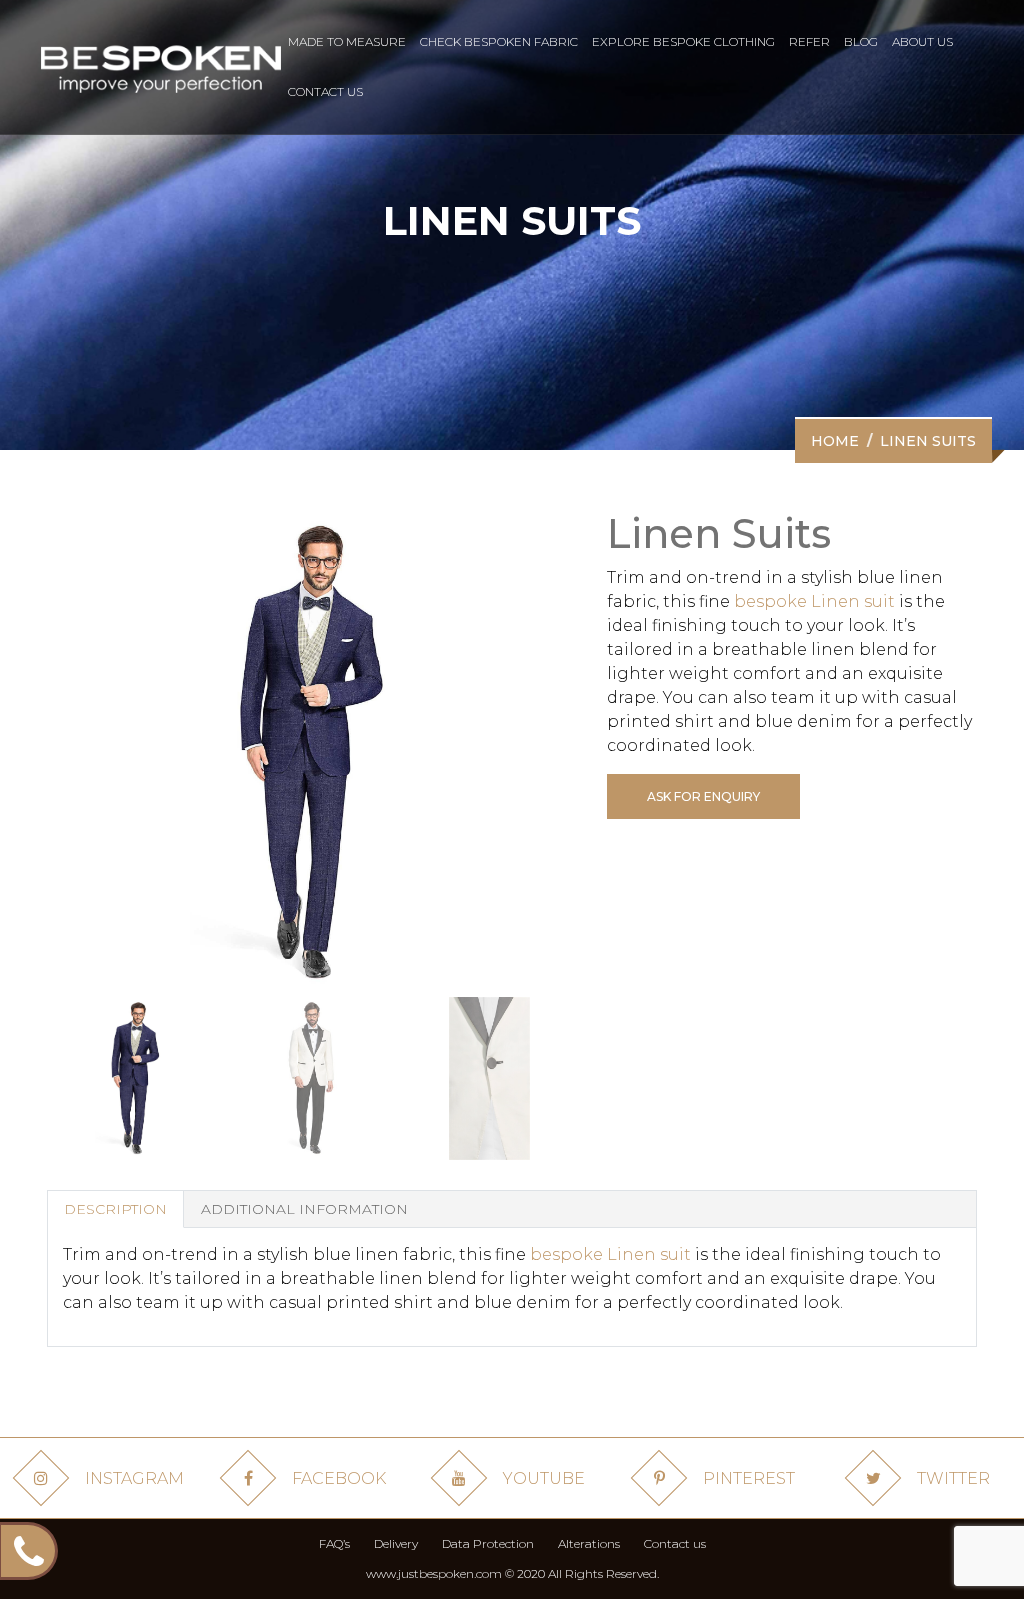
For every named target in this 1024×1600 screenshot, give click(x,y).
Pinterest (747, 1478)
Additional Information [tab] (304, 1209)
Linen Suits (928, 441)
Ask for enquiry (703, 796)
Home (835, 441)
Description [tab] (115, 1209)
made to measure (347, 41)
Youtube (542, 1478)
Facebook (337, 1478)
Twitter (951, 1478)
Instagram (132, 1478)
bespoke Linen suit (814, 601)
